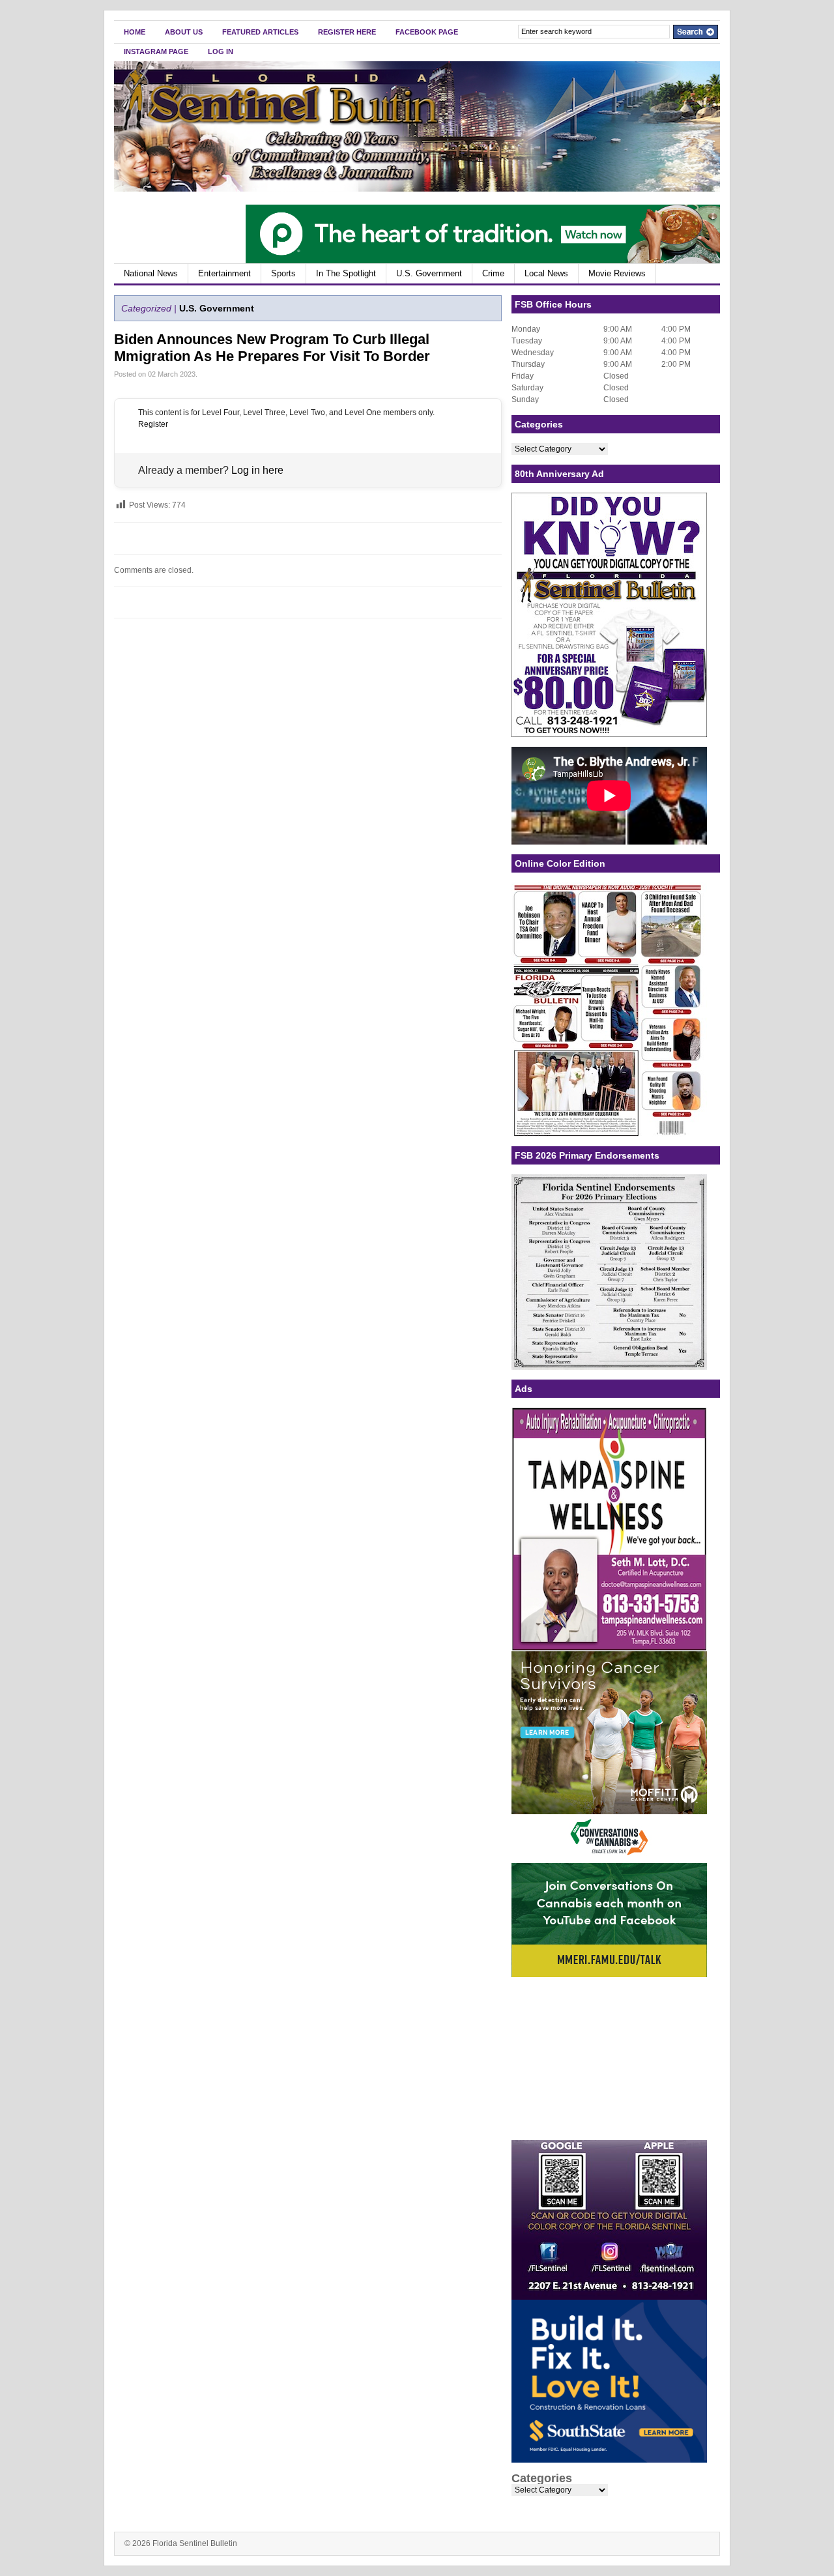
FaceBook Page (427, 32)
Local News (546, 273)
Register (153, 424)
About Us (184, 32)
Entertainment (224, 273)
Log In (221, 51)
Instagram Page (156, 51)
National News (151, 273)
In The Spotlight (346, 273)
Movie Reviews (617, 273)
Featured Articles (260, 32)
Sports (283, 273)
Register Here (347, 32)
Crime (493, 273)
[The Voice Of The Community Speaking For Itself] (417, 189)
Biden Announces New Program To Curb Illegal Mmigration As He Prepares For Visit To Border (272, 348)
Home (135, 32)
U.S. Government (429, 273)
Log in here (257, 470)
